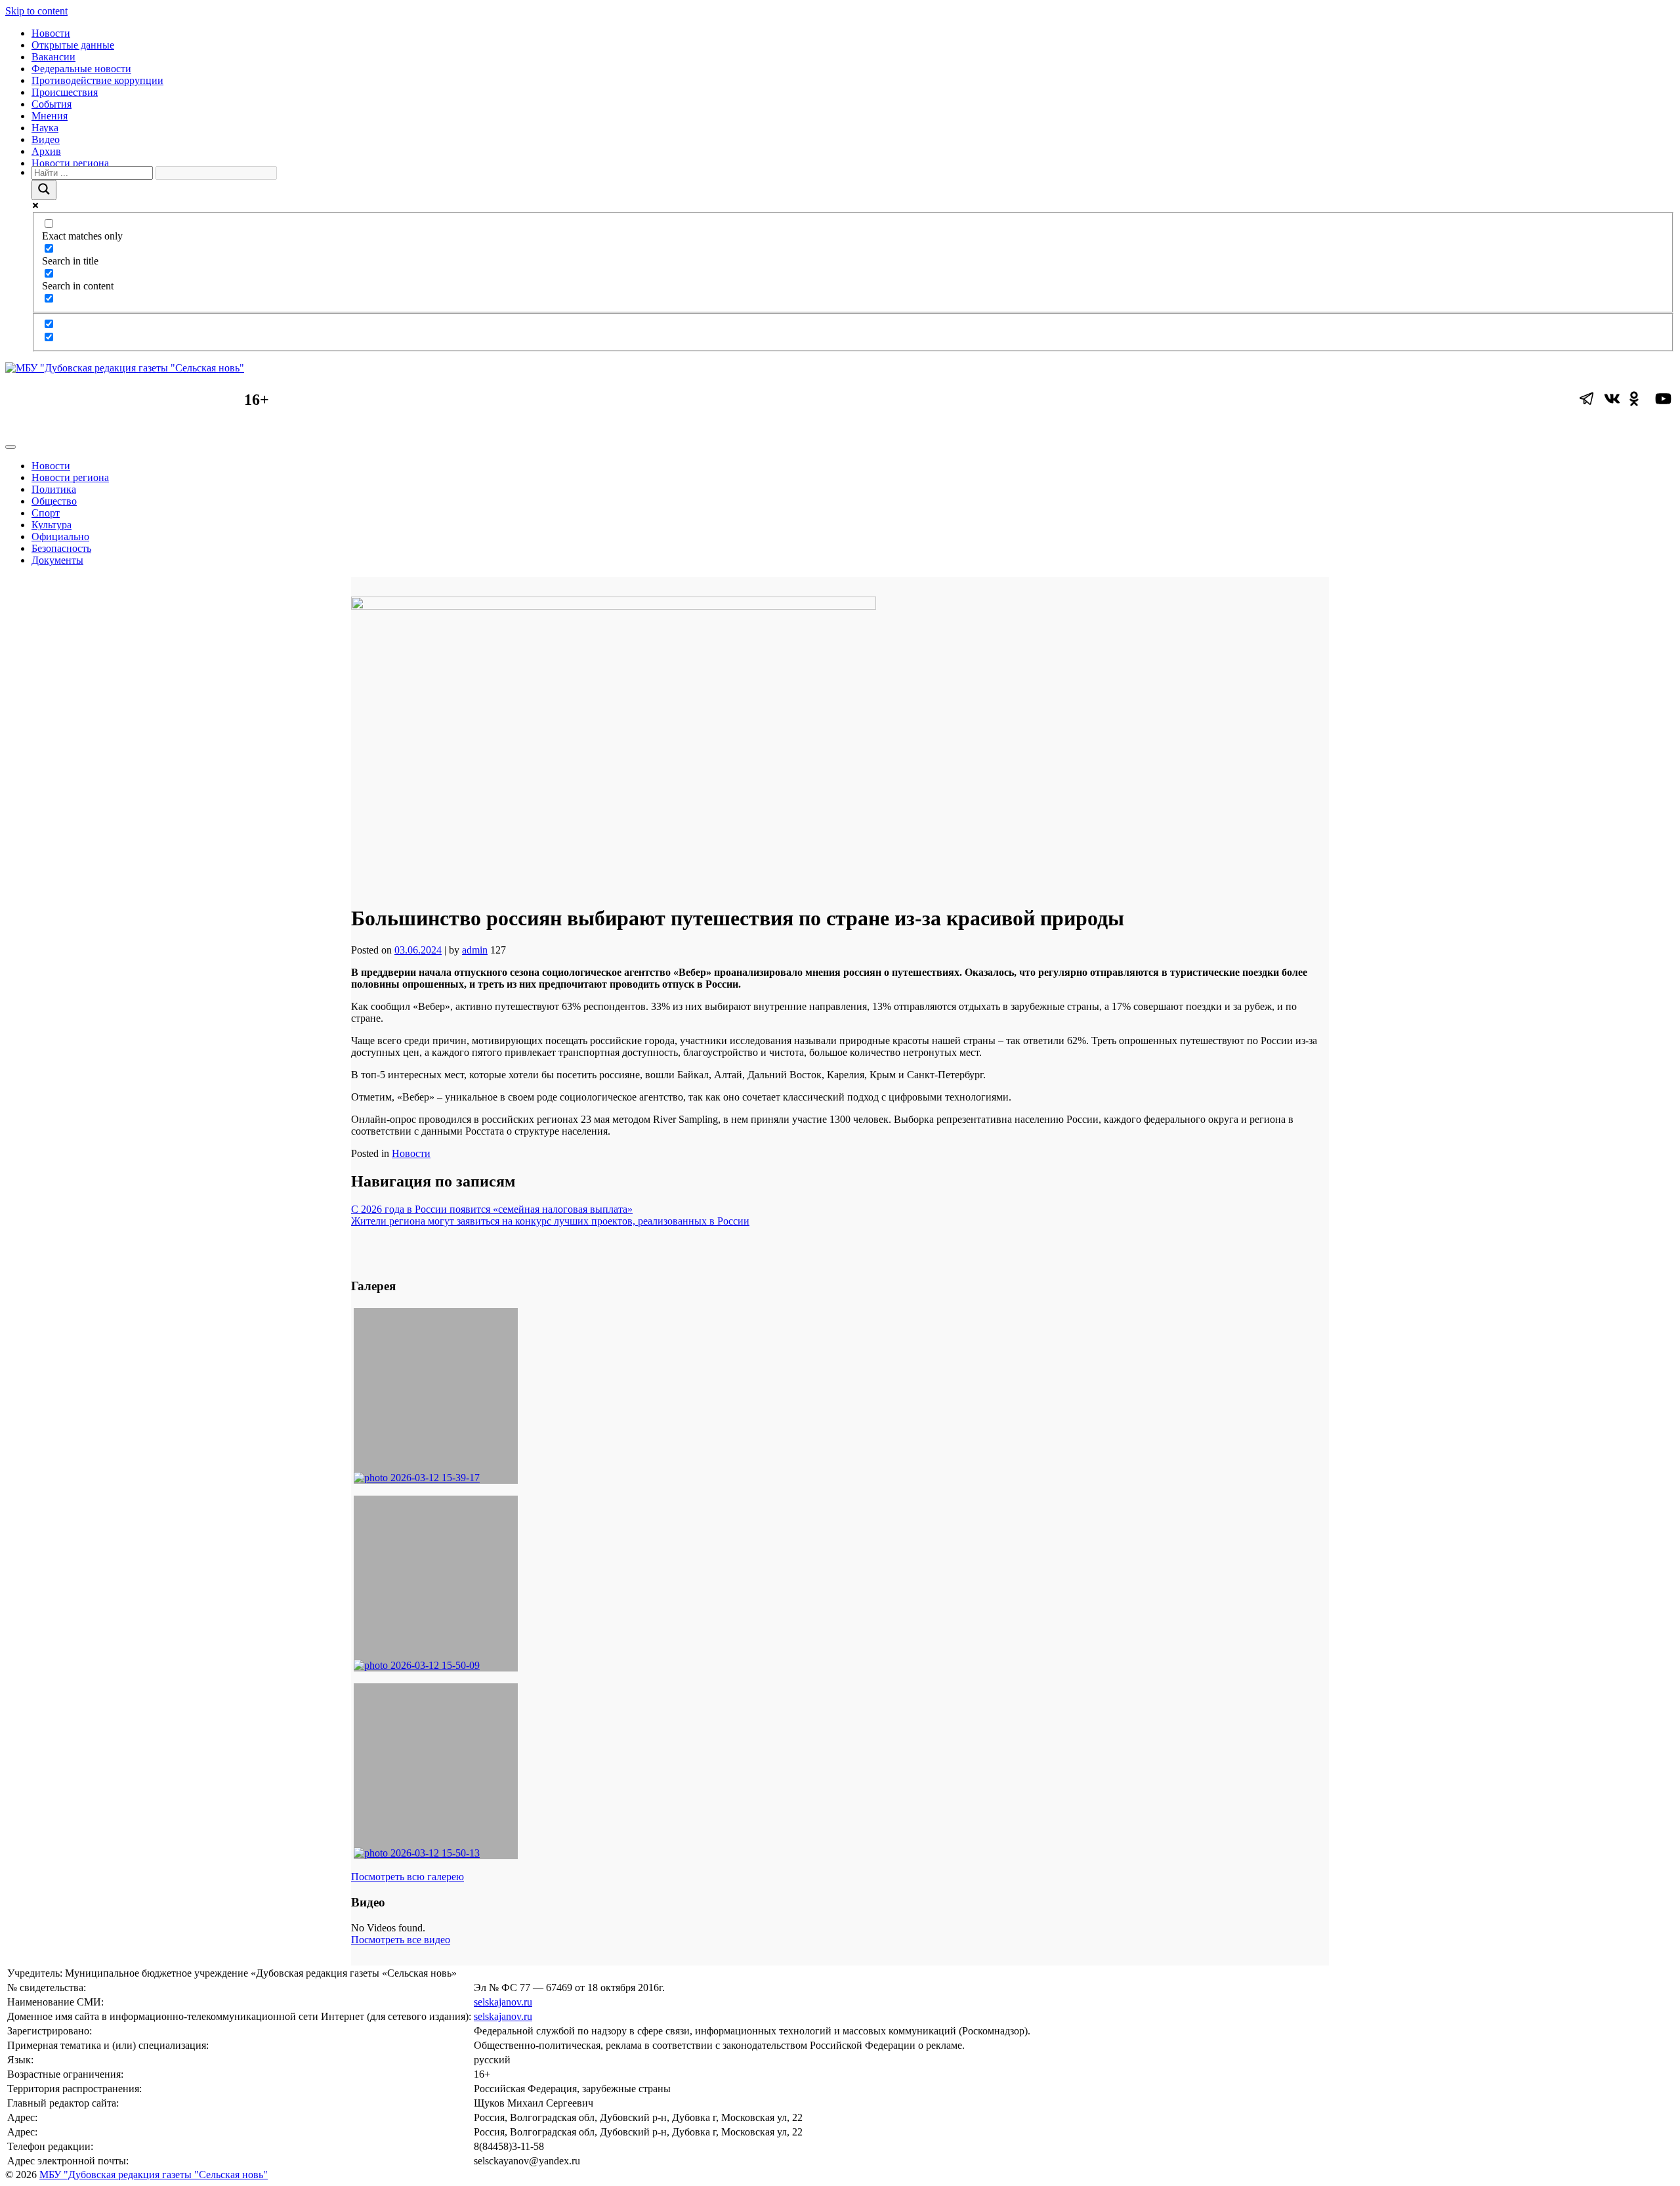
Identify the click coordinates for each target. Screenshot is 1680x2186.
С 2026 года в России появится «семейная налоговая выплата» (492, 1209)
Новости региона (70, 163)
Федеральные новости (81, 69)
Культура (52, 525)
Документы (57, 560)
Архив (46, 151)
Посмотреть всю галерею (408, 1877)
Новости (51, 33)
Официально (60, 536)
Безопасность (61, 548)
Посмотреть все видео (401, 1940)
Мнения (50, 116)
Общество (54, 501)
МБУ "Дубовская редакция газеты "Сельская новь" (154, 2175)
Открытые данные (73, 45)
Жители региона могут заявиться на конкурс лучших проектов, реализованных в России (550, 1221)
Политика (54, 489)
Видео (46, 139)
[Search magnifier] (44, 190)
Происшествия (65, 92)
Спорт (46, 513)
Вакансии (53, 57)
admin (475, 950)
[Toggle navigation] (10, 447)
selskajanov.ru (503, 2002)
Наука (45, 128)
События (52, 104)
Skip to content (36, 11)
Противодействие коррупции (97, 80)
